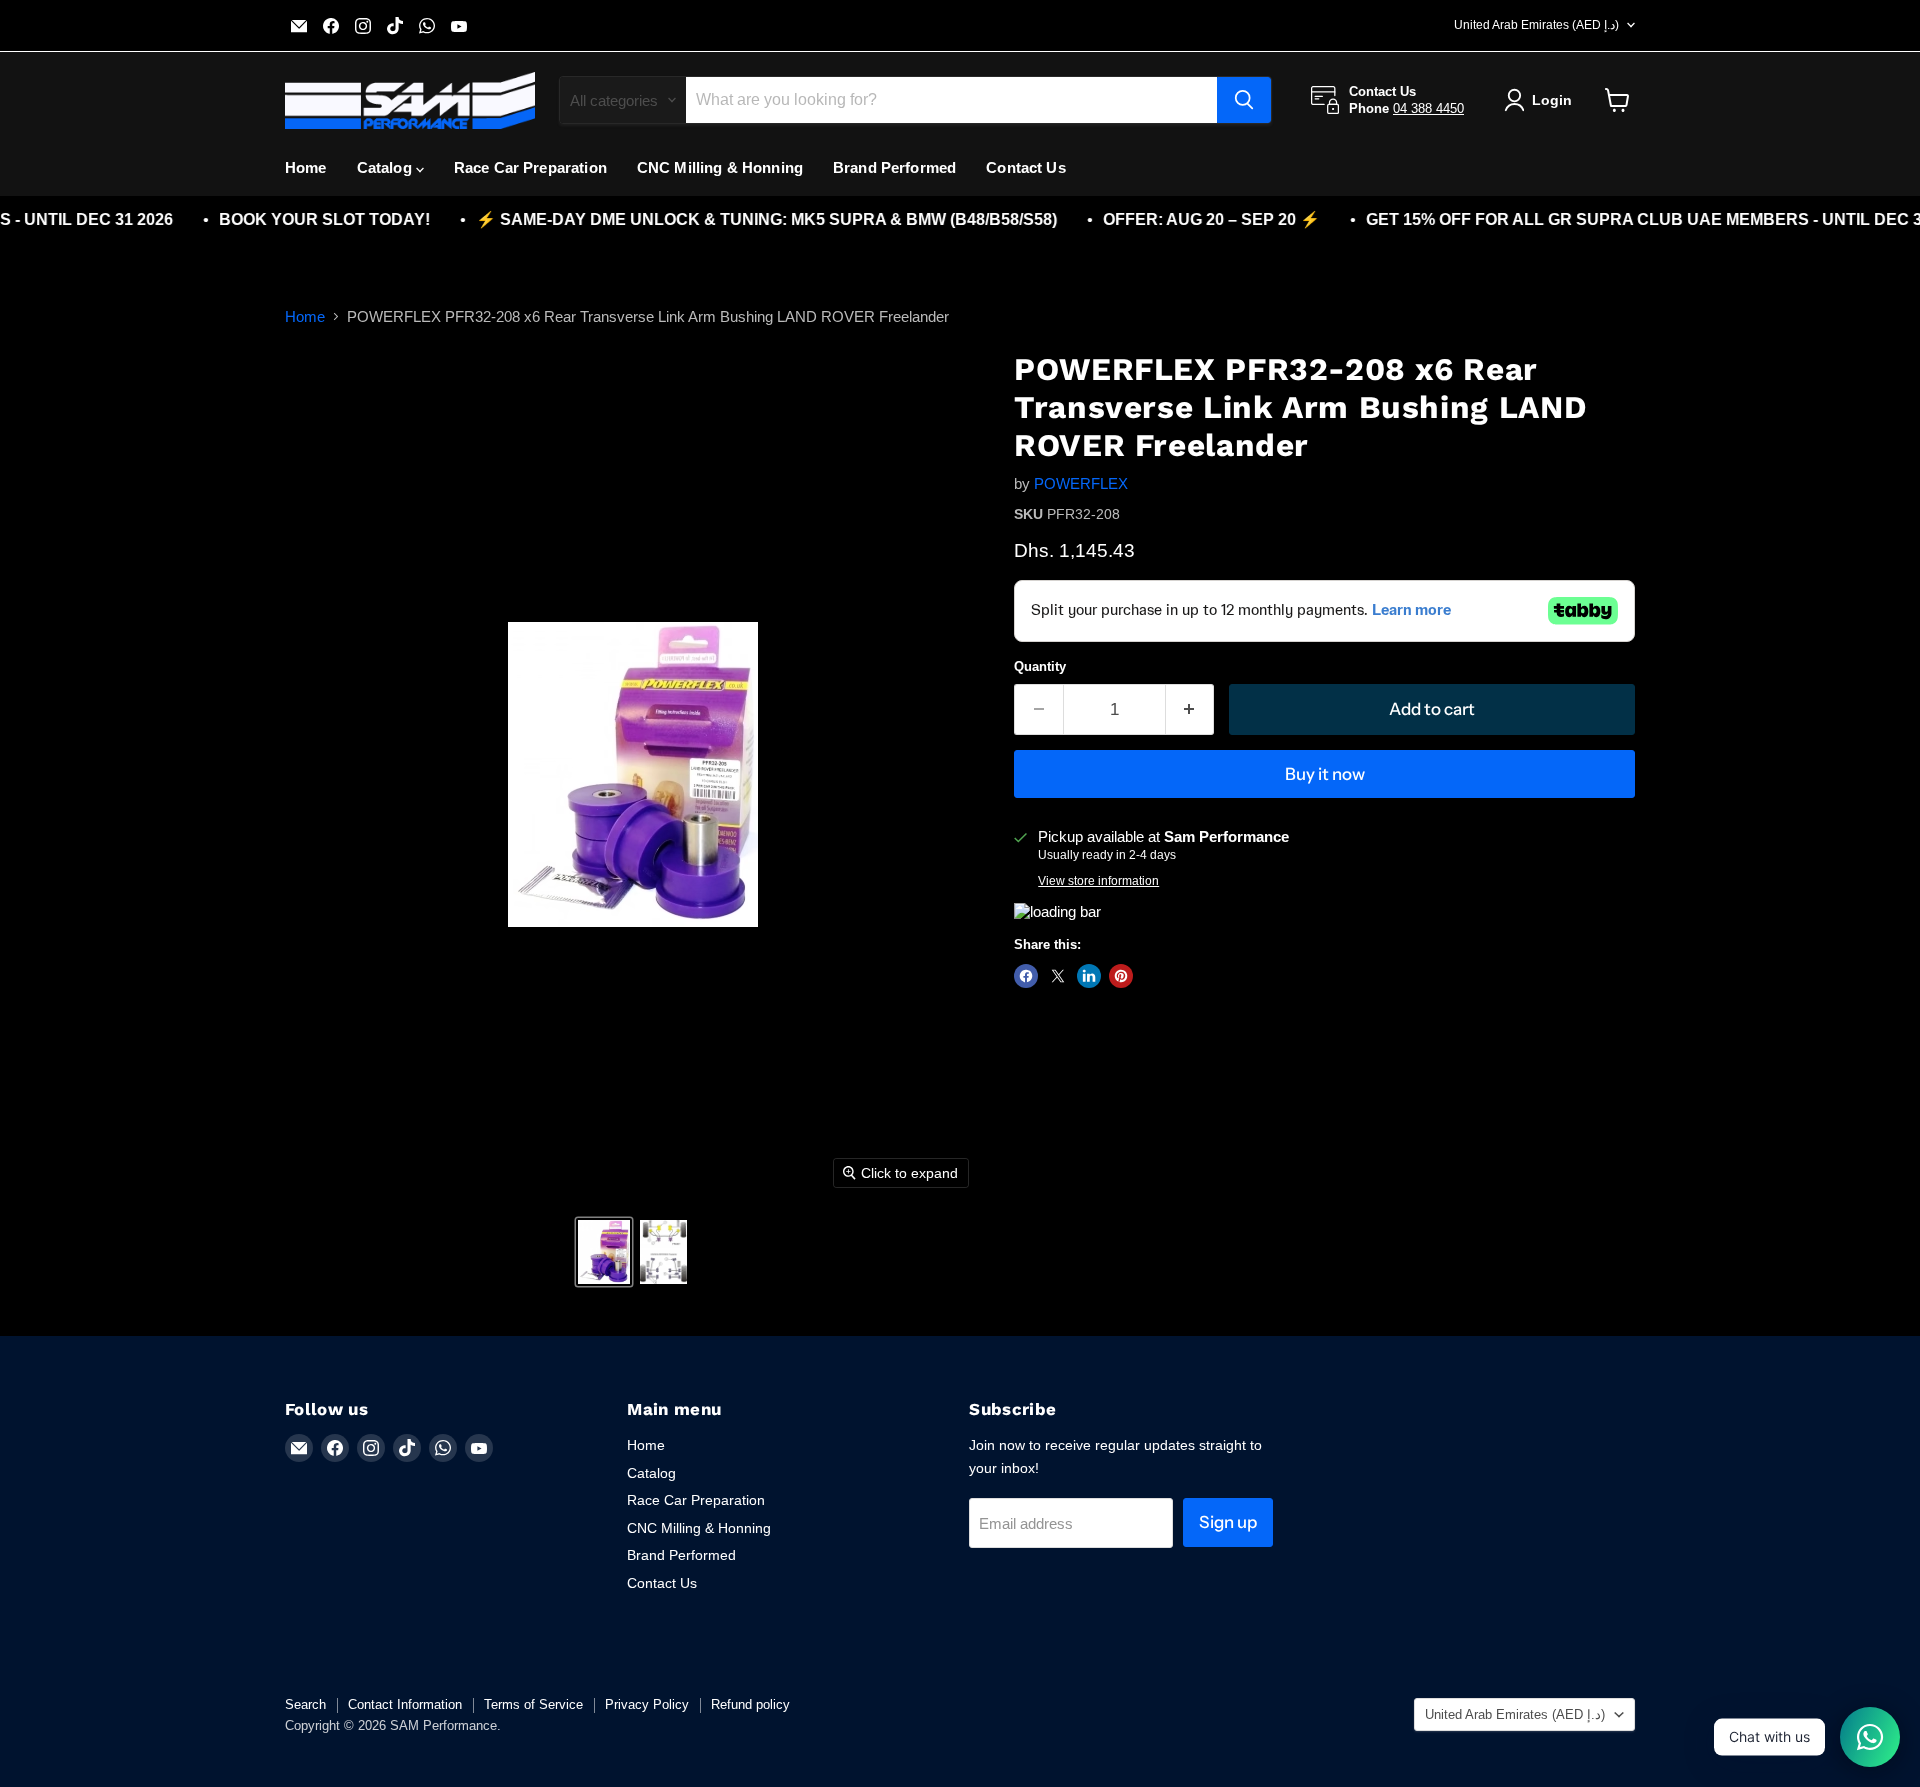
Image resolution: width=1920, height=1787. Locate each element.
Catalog (386, 167)
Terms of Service (533, 1704)
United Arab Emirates (1536, 25)
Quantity (1040, 666)
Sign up (1228, 1522)
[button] (604, 1252)
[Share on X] (1058, 976)
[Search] (1244, 100)
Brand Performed (894, 167)
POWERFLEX (1081, 483)
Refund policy (750, 1704)
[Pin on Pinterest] (1121, 976)
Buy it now (1325, 774)
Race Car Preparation (530, 167)
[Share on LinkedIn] (1089, 976)
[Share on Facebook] (1026, 976)
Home (306, 167)
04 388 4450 (1428, 108)
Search (305, 1704)
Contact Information (405, 1704)
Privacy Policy (647, 1704)
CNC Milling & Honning (720, 167)
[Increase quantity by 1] (1190, 709)
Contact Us (1026, 167)
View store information (1098, 881)
